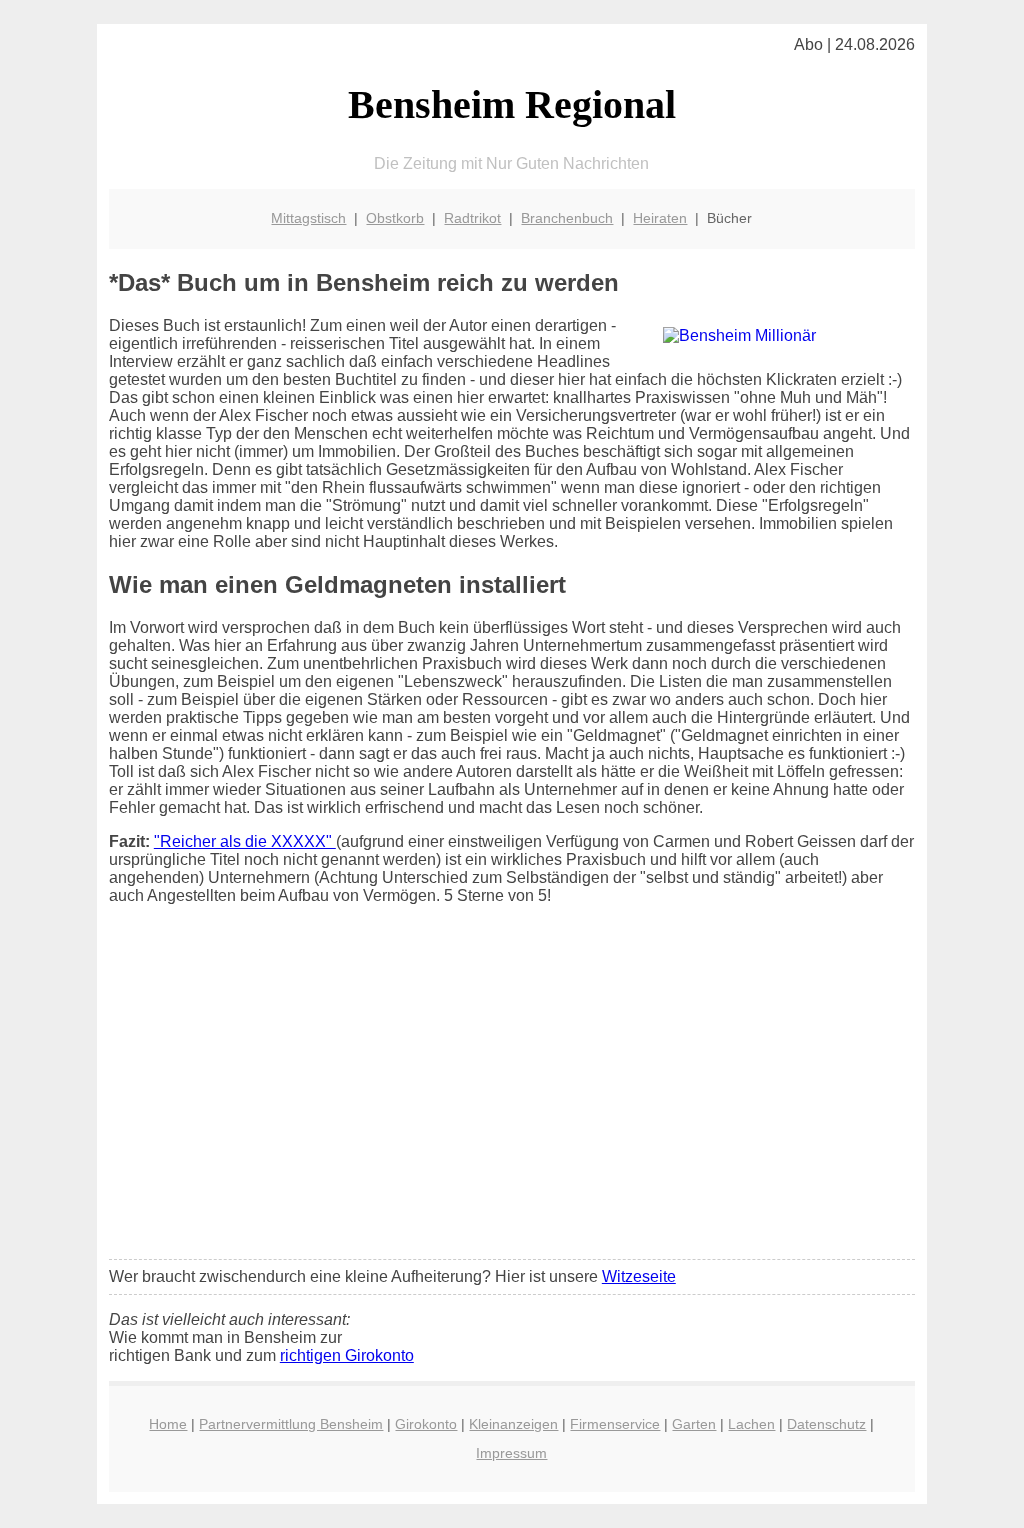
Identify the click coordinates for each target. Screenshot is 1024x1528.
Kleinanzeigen (513, 1424)
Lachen (751, 1424)
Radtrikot (472, 218)
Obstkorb (395, 218)
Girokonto (426, 1424)
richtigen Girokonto (347, 1355)
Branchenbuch (567, 218)
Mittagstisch (308, 218)
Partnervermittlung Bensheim (291, 1424)
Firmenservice (615, 1424)
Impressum (511, 1453)
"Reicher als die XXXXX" (245, 841)
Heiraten (660, 218)
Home (168, 1424)
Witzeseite (639, 1276)
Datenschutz (826, 1424)
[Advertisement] (512, 1095)
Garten (694, 1424)
